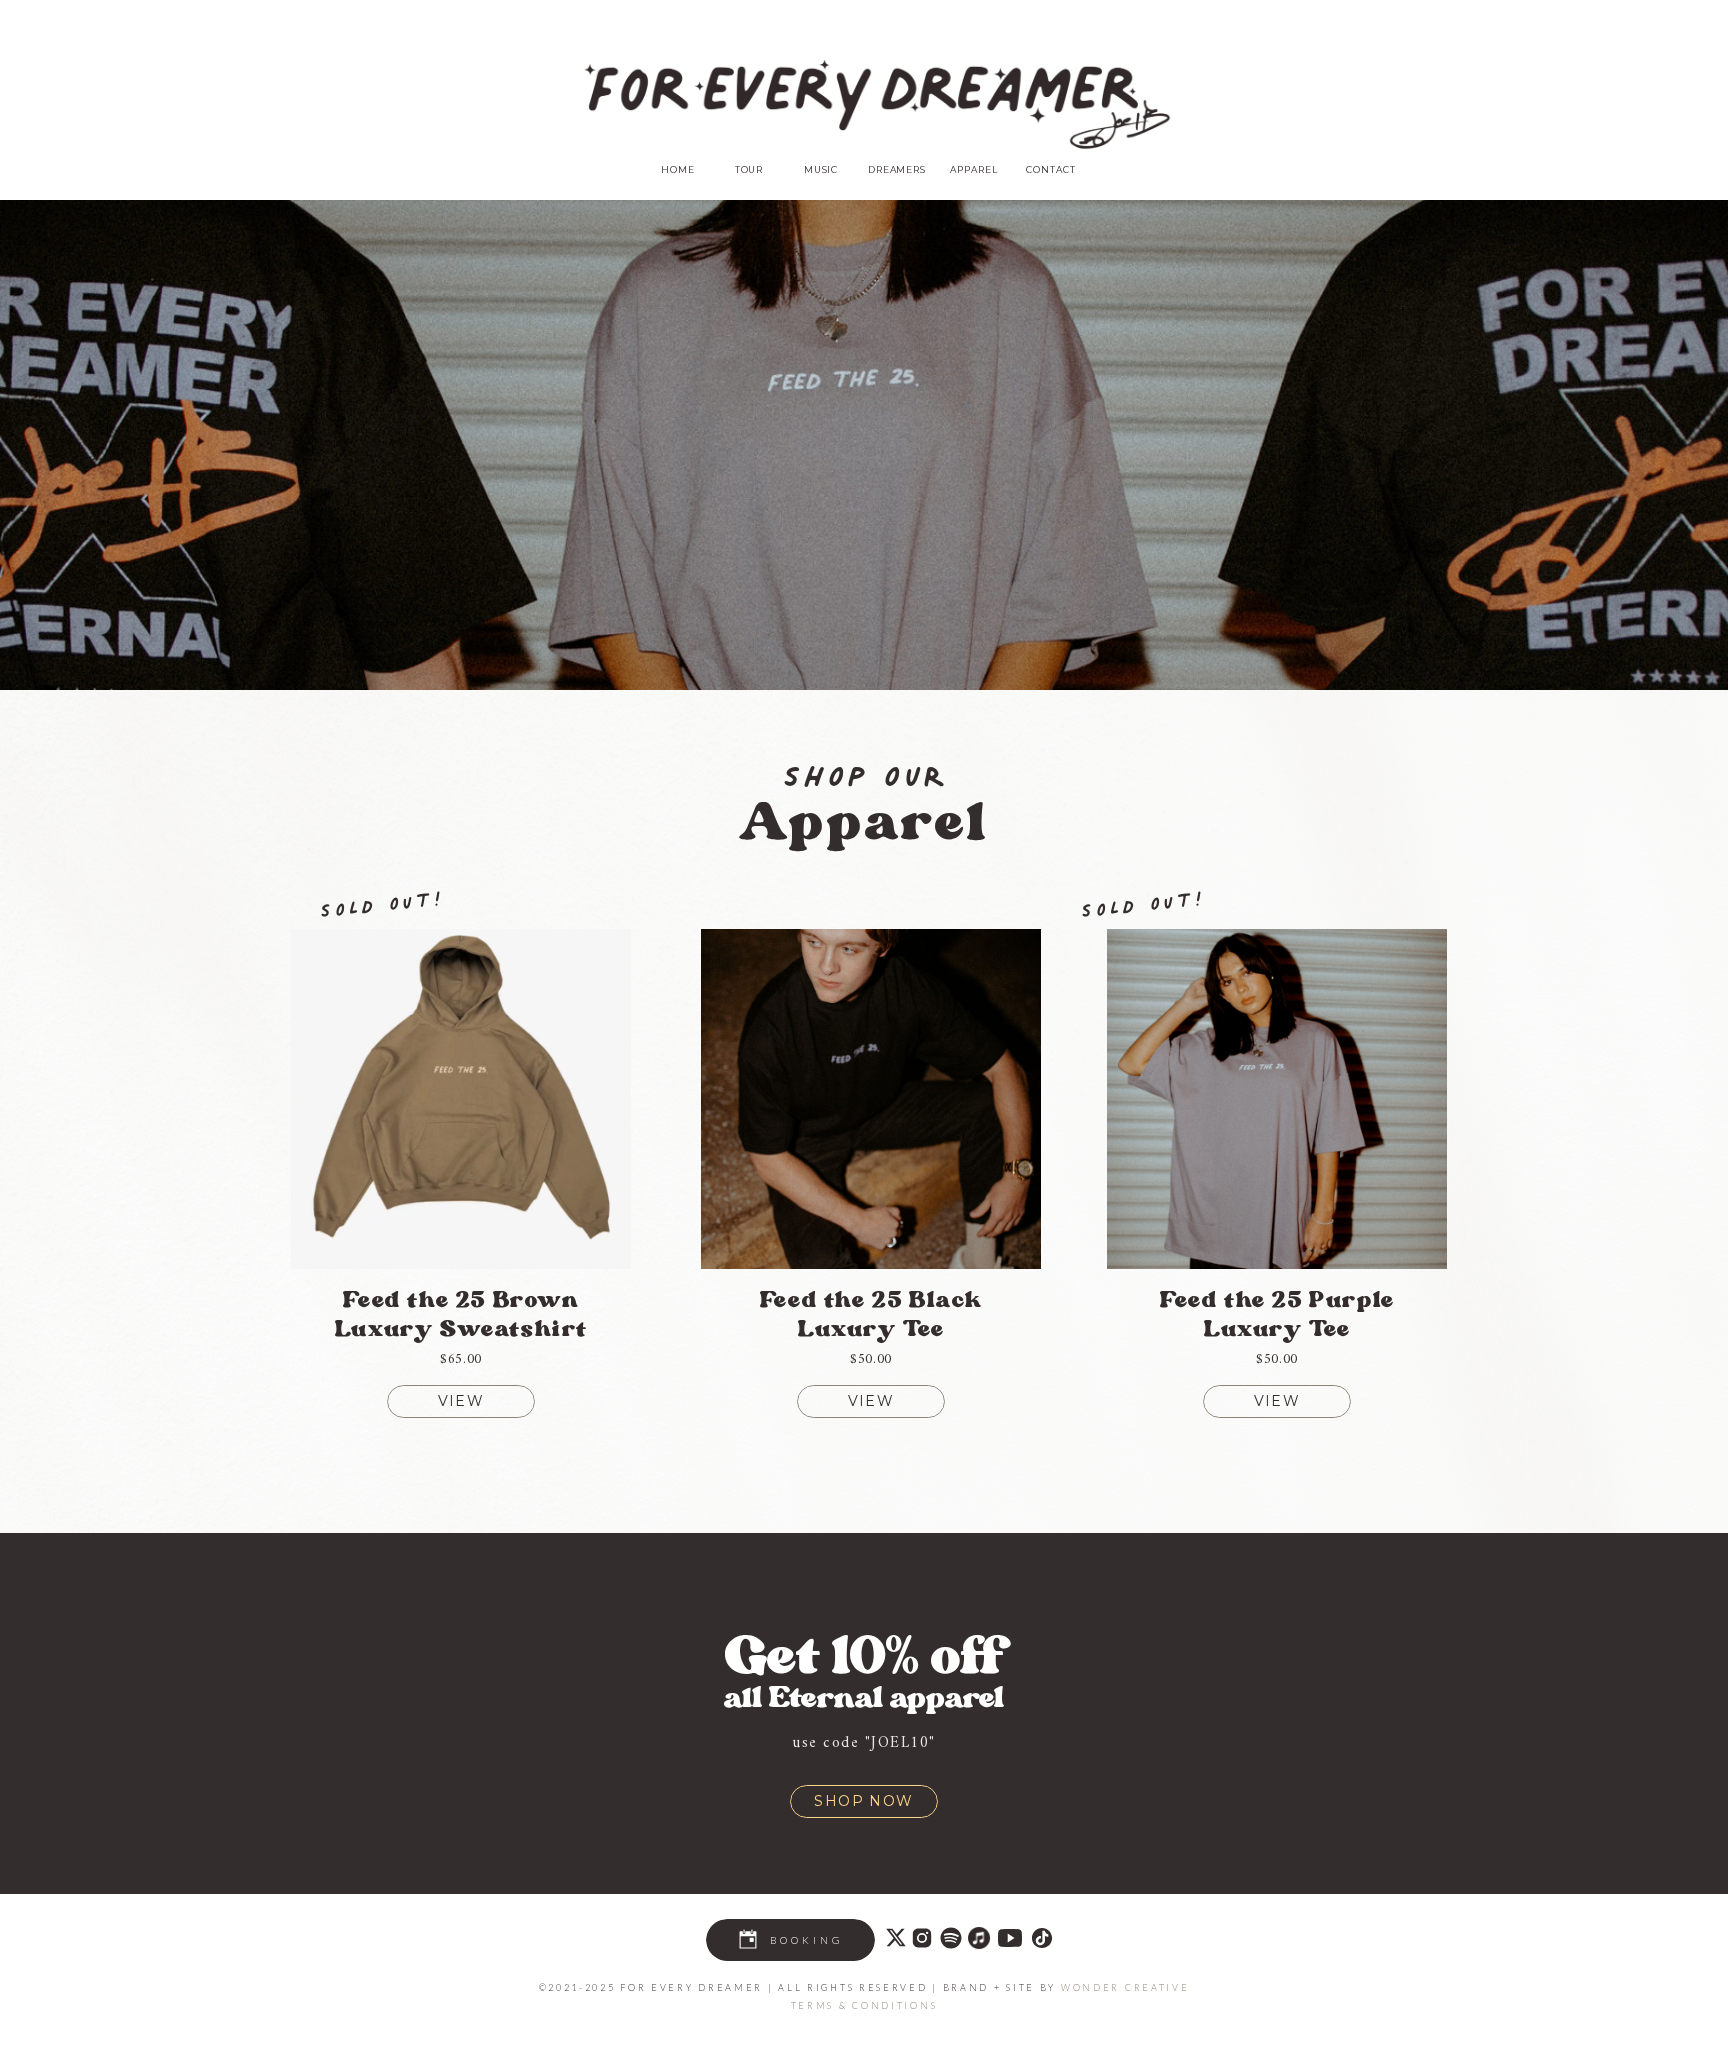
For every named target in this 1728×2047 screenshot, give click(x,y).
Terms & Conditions (864, 2005)
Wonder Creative (1125, 1987)
